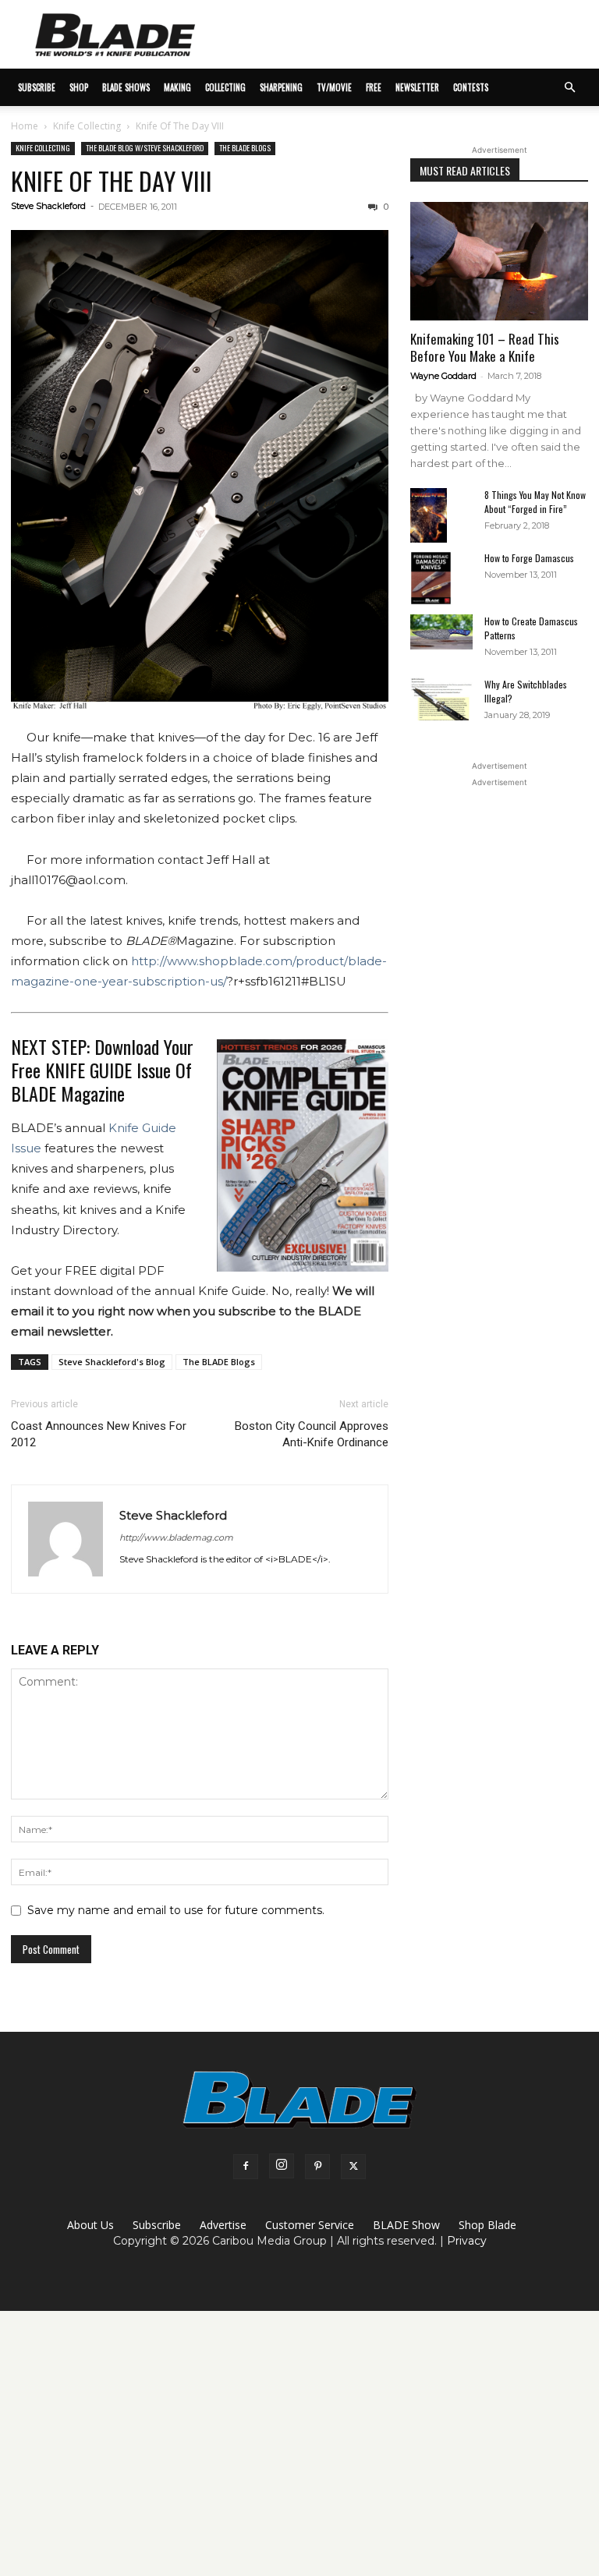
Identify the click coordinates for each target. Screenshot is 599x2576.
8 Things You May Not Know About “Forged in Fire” (535, 502)
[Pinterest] (317, 2167)
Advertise (223, 2225)
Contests (471, 87)
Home (25, 126)
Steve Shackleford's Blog (112, 1362)
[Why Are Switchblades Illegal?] (441, 699)
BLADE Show (406, 2225)
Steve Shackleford (48, 206)
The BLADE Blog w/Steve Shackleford (145, 148)
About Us (90, 2225)
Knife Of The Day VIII (112, 180)
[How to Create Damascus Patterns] (441, 632)
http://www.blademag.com (176, 1537)
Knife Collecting (87, 126)
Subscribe (157, 2225)
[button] (569, 88)
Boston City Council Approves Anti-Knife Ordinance (312, 1434)
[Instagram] (282, 2166)
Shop (79, 87)
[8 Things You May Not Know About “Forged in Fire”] (441, 516)
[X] (353, 2167)
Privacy (467, 2241)
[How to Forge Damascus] (441, 579)
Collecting (225, 87)
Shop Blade (487, 2225)
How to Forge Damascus (529, 558)
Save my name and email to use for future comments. (176, 1910)
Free (374, 87)
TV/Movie (334, 87)
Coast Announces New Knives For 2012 (99, 1434)
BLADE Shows (126, 87)
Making (177, 87)
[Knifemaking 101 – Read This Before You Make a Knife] (499, 261)
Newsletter (417, 87)
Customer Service (310, 2225)
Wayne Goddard (443, 376)
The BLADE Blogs (245, 148)
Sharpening (281, 87)
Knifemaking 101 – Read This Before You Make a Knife (485, 347)
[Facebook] (246, 2167)
